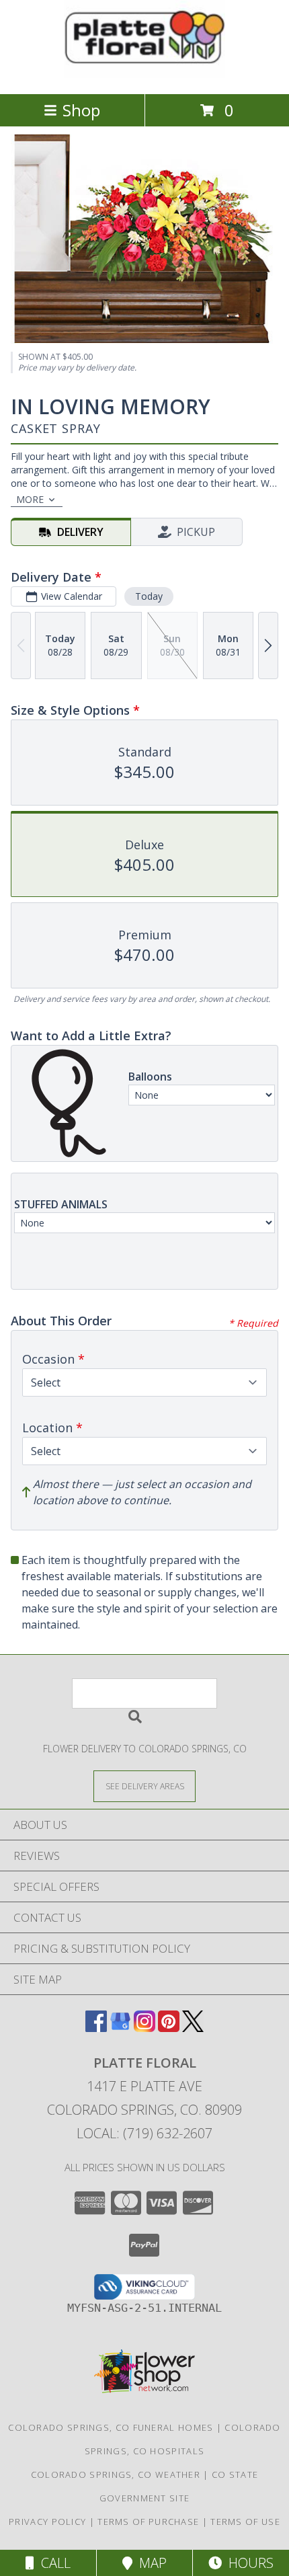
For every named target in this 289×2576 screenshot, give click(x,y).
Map (150, 2563)
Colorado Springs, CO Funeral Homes (111, 2427)
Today (149, 596)
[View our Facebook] (96, 2028)
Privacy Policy (47, 2522)
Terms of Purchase (148, 2522)
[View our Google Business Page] (120, 2028)
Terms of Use (245, 2522)
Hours (248, 2563)
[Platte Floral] (144, 74)
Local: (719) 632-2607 (144, 2133)
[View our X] (193, 2028)
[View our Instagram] (144, 2028)
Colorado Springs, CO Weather (116, 2474)
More (30, 499)
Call (52, 2563)
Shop (81, 110)
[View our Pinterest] (169, 2028)
